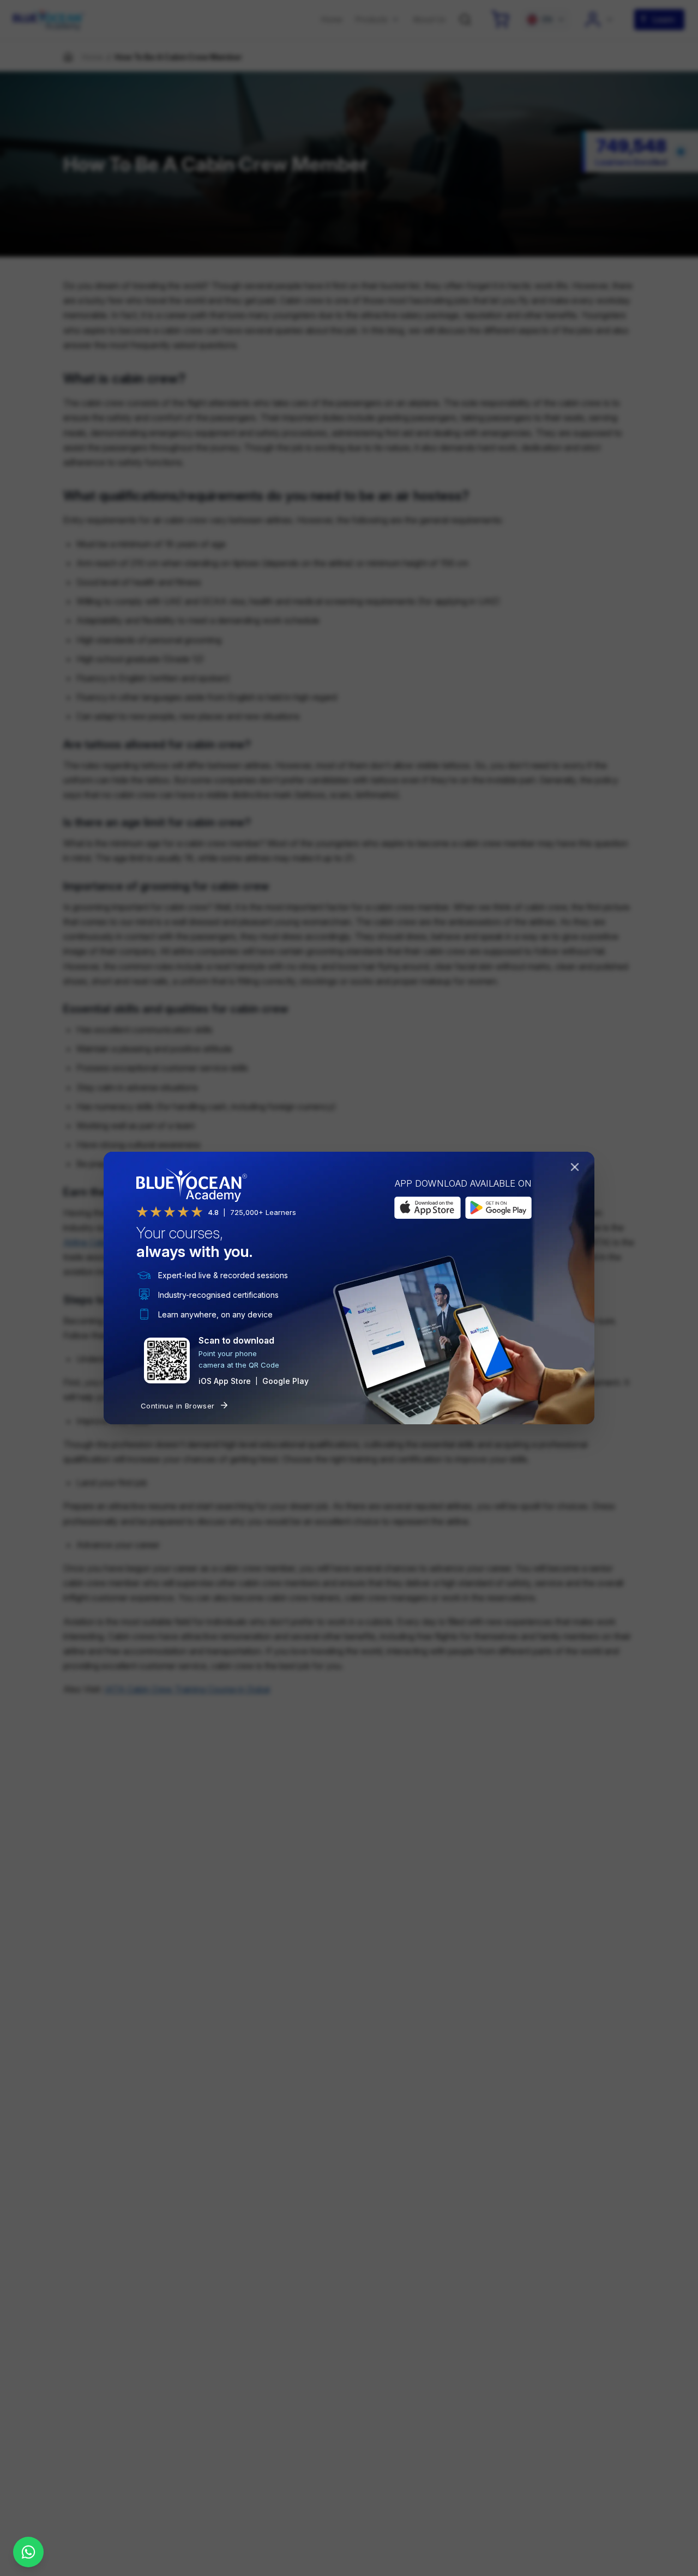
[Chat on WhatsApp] (28, 2552)
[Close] (577, 1169)
